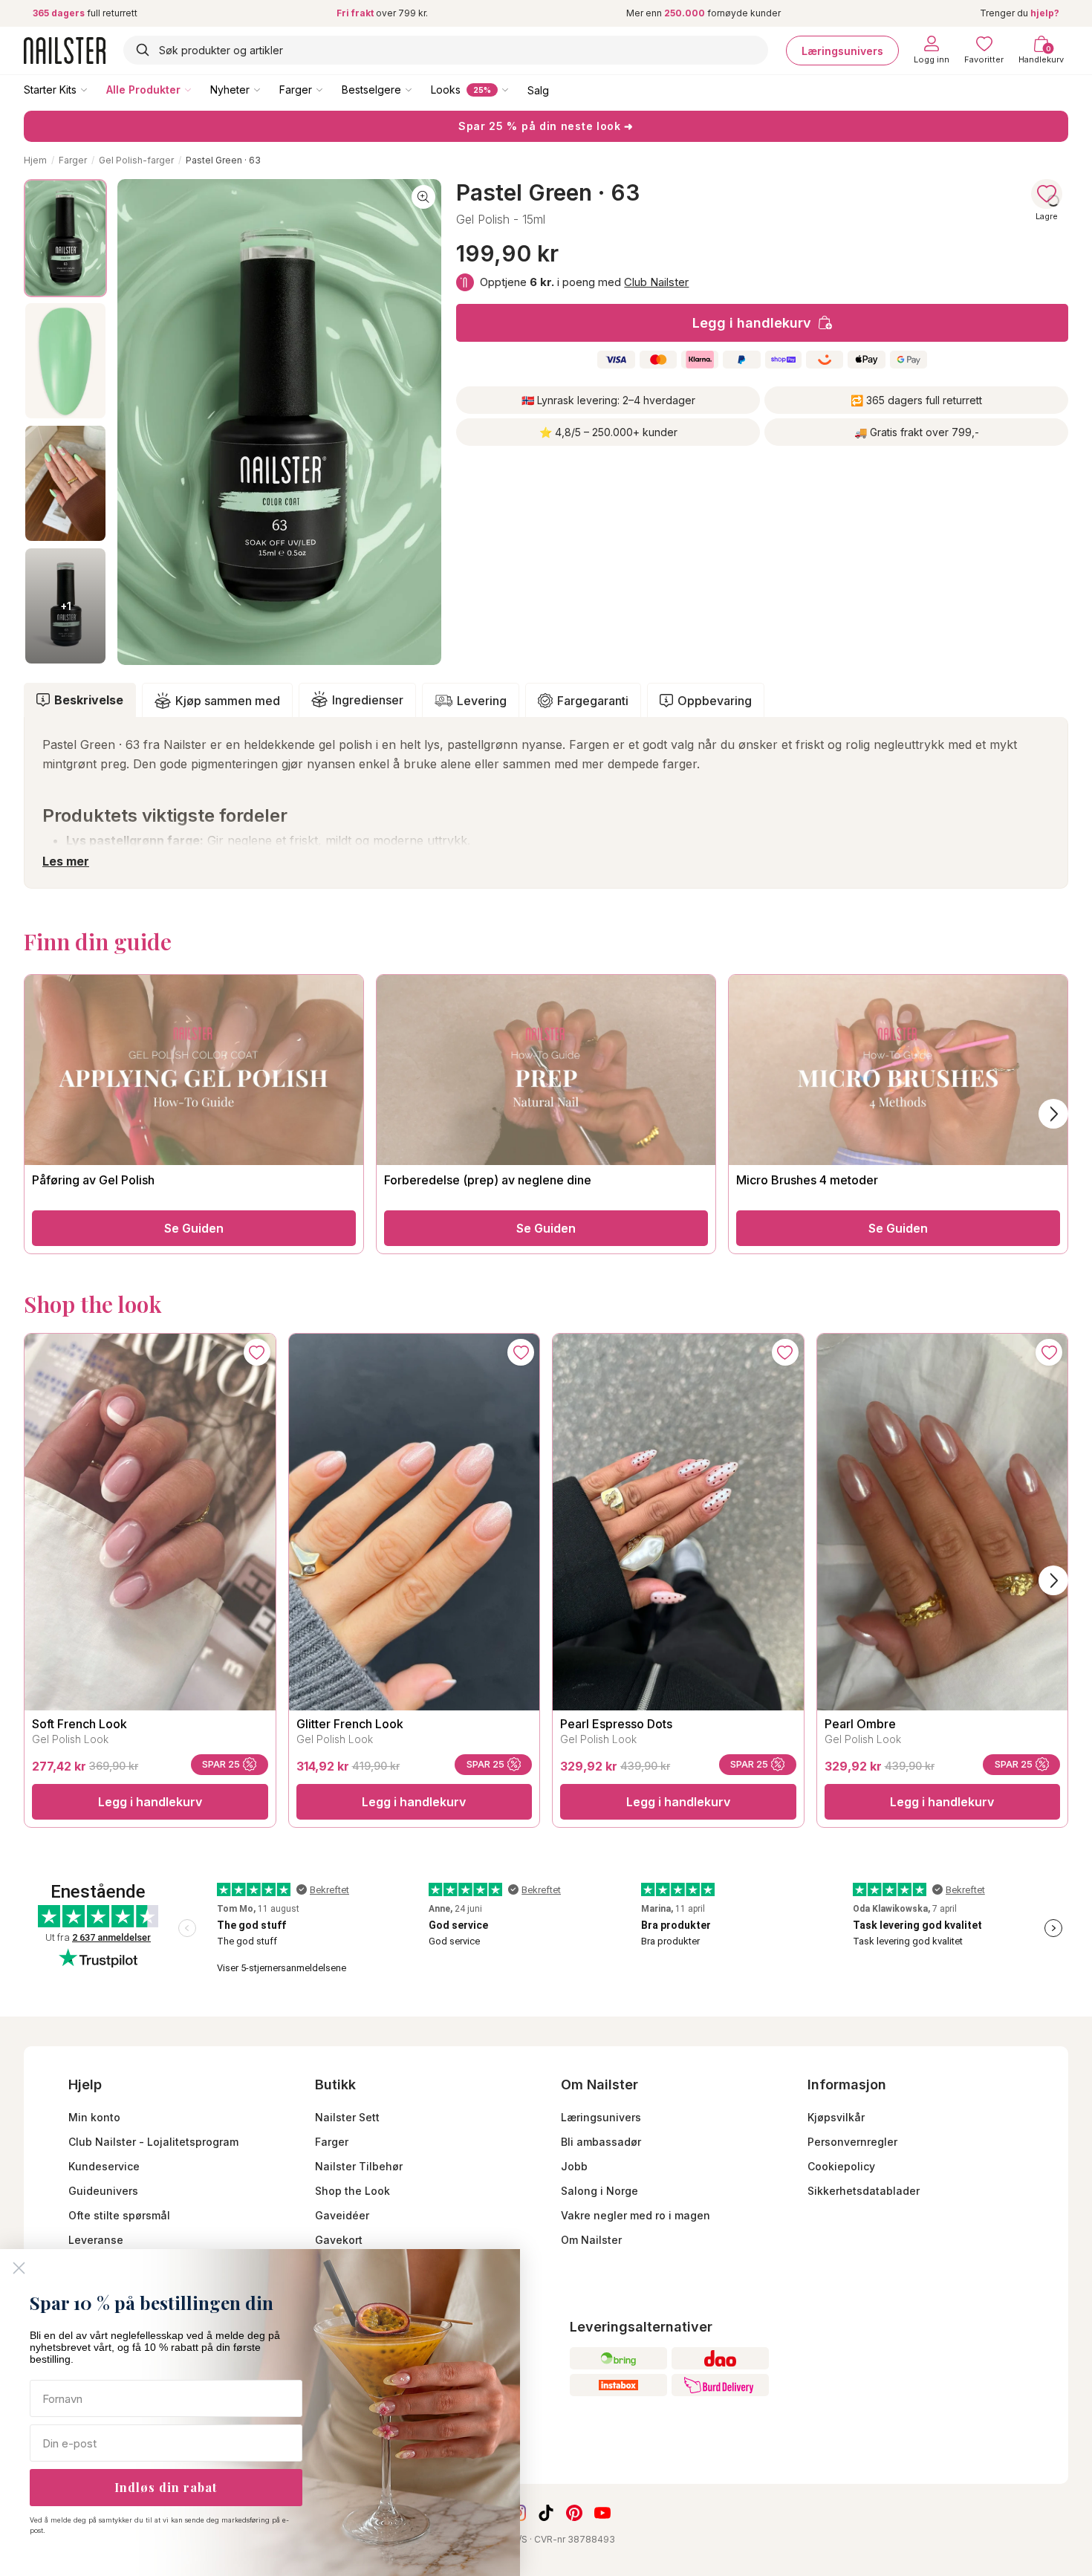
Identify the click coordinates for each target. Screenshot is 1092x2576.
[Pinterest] (574, 2513)
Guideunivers (103, 2191)
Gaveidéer (342, 2215)
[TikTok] (546, 2513)
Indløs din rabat (166, 2487)
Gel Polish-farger (136, 160)
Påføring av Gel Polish (93, 1180)
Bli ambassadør (601, 2142)
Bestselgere (371, 90)
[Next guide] (1053, 1114)
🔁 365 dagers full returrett (916, 400)
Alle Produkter (143, 90)
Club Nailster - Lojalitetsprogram (153, 2142)
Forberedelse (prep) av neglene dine (488, 1180)
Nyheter (230, 90)
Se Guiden (194, 1228)
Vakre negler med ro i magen (636, 2215)
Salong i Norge (599, 2191)
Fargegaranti (593, 701)
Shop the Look (352, 2191)
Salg (538, 90)
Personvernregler (852, 2142)
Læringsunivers (842, 50)
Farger (296, 90)
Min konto (94, 2117)
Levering (482, 701)
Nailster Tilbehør (359, 2166)
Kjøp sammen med (228, 701)
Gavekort (339, 2240)
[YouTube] (602, 2513)
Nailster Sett (347, 2117)
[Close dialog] (19, 2268)
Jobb (574, 2166)
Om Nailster (591, 2240)
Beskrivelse (89, 700)
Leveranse (96, 2240)
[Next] (1053, 1580)
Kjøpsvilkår (836, 2117)
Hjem (35, 160)
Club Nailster (656, 282)
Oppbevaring (715, 701)
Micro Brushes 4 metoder (807, 1180)
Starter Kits (50, 90)
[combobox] (446, 50)
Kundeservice (104, 2166)
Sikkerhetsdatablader (864, 2191)
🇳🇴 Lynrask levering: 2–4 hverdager (608, 400)
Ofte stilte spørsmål (119, 2215)
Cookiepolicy (841, 2166)
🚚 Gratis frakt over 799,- (917, 432)
